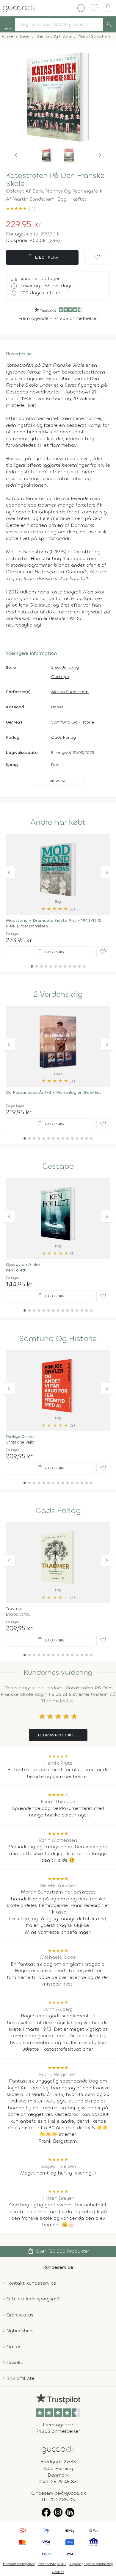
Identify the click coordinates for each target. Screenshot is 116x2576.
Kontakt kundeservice (31, 2283)
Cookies (58, 2572)
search (109, 24)
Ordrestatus (20, 2315)
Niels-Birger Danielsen (27, 926)
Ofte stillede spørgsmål (34, 2299)
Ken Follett (16, 1270)
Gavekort (17, 2362)
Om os (14, 2347)
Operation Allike (23, 1264)
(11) (21, 208)
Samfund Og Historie (73, 722)
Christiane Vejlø (20, 1442)
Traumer (14, 1609)
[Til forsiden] (19, 8)
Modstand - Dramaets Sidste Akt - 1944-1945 (54, 920)
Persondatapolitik (52, 2564)
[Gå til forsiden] (58, 2449)
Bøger (57, 707)
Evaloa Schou (18, 1614)
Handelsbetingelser (19, 2564)
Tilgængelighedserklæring (91, 2564)
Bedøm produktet (58, 1735)
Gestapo (60, 677)
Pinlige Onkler (21, 1437)
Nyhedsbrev (20, 2331)
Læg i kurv (42, 257)
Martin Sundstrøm (33, 199)
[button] (16, 155)
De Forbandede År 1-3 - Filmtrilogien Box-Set (54, 1092)
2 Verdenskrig (65, 667)
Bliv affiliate (20, 2378)
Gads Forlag (64, 737)
